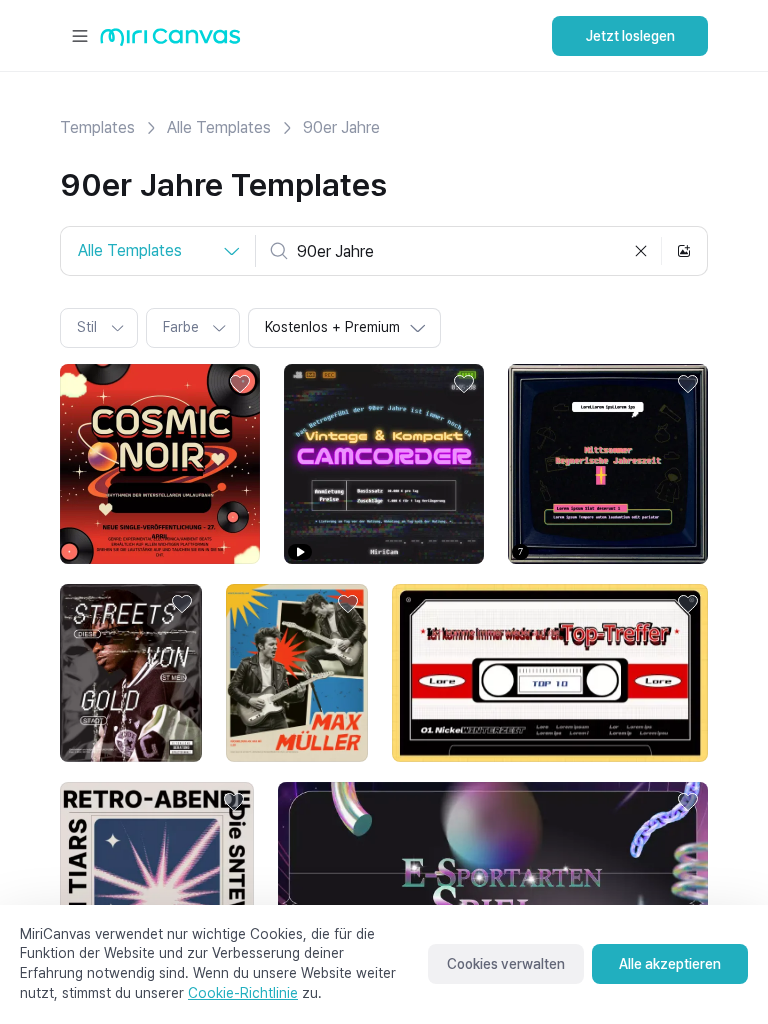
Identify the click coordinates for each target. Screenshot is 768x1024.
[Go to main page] (170, 41)
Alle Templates (219, 127)
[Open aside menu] (80, 36)
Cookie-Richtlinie (243, 993)
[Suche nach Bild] (684, 251)
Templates (97, 127)
